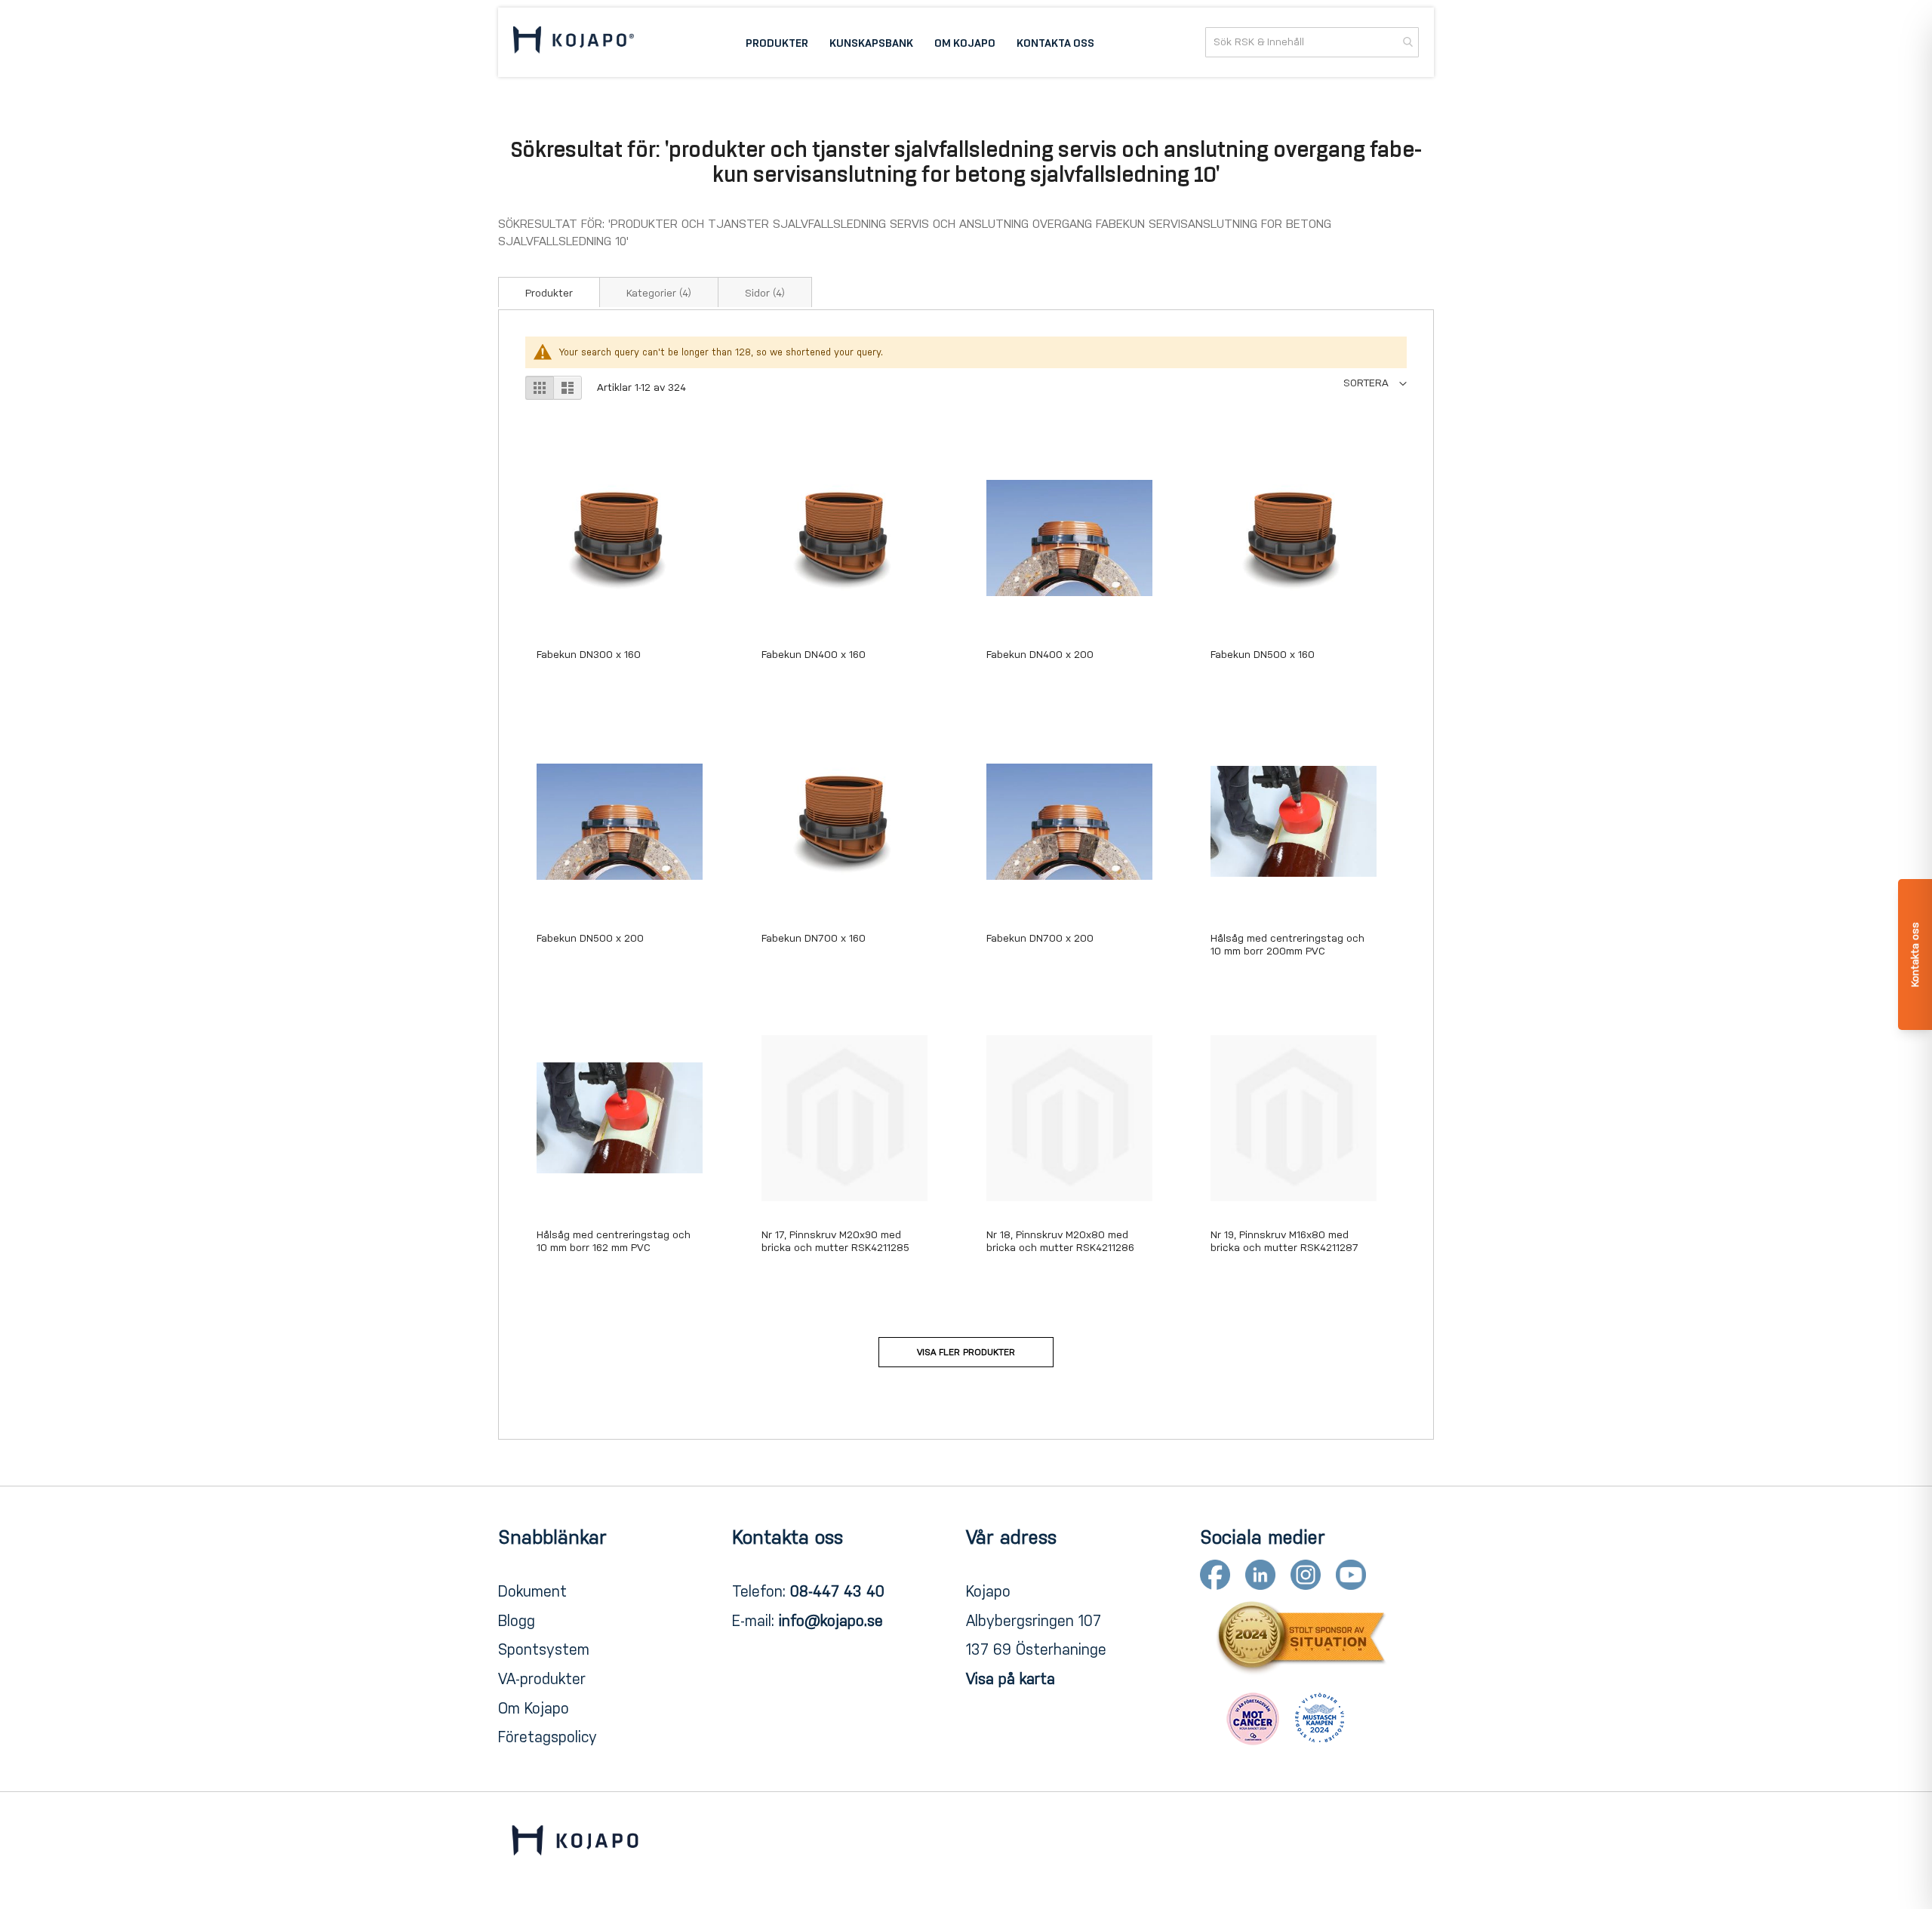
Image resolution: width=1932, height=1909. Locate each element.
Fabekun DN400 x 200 (1040, 655)
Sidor (765, 293)
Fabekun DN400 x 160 (814, 655)
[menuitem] (777, 42)
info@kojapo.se (831, 1621)
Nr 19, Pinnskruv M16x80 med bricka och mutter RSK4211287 (1284, 1241)
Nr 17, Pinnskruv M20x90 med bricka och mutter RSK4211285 (835, 1241)
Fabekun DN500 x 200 (590, 938)
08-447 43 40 (837, 1591)
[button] (1375, 383)
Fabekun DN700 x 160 (814, 938)
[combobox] (1312, 42)
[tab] (549, 292)
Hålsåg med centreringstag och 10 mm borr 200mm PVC (1287, 945)
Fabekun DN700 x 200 (1040, 938)
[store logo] (574, 42)
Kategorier (659, 293)
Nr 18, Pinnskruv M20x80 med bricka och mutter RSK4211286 (1060, 1241)
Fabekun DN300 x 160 (589, 655)
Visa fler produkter (966, 1352)
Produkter (549, 293)
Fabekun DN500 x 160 (1263, 655)
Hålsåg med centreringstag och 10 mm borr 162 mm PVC (614, 1241)
